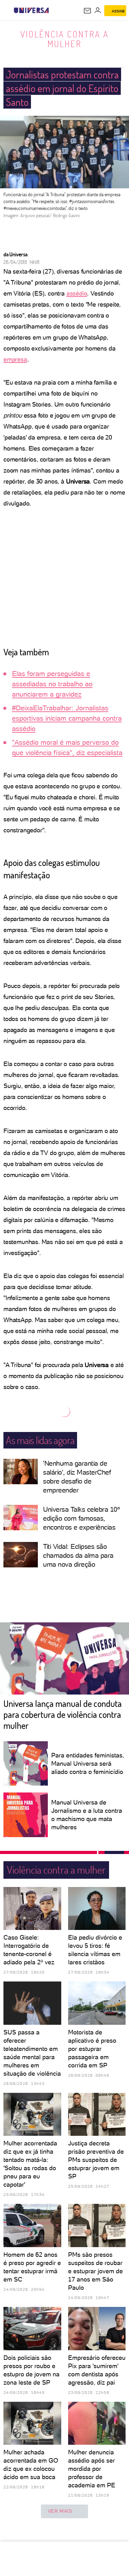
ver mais (60, 2511)
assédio (77, 293)
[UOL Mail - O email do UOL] (87, 11)
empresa (15, 359)
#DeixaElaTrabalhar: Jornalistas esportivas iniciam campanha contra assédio (67, 718)
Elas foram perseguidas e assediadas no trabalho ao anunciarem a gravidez (52, 684)
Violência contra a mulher (64, 39)
